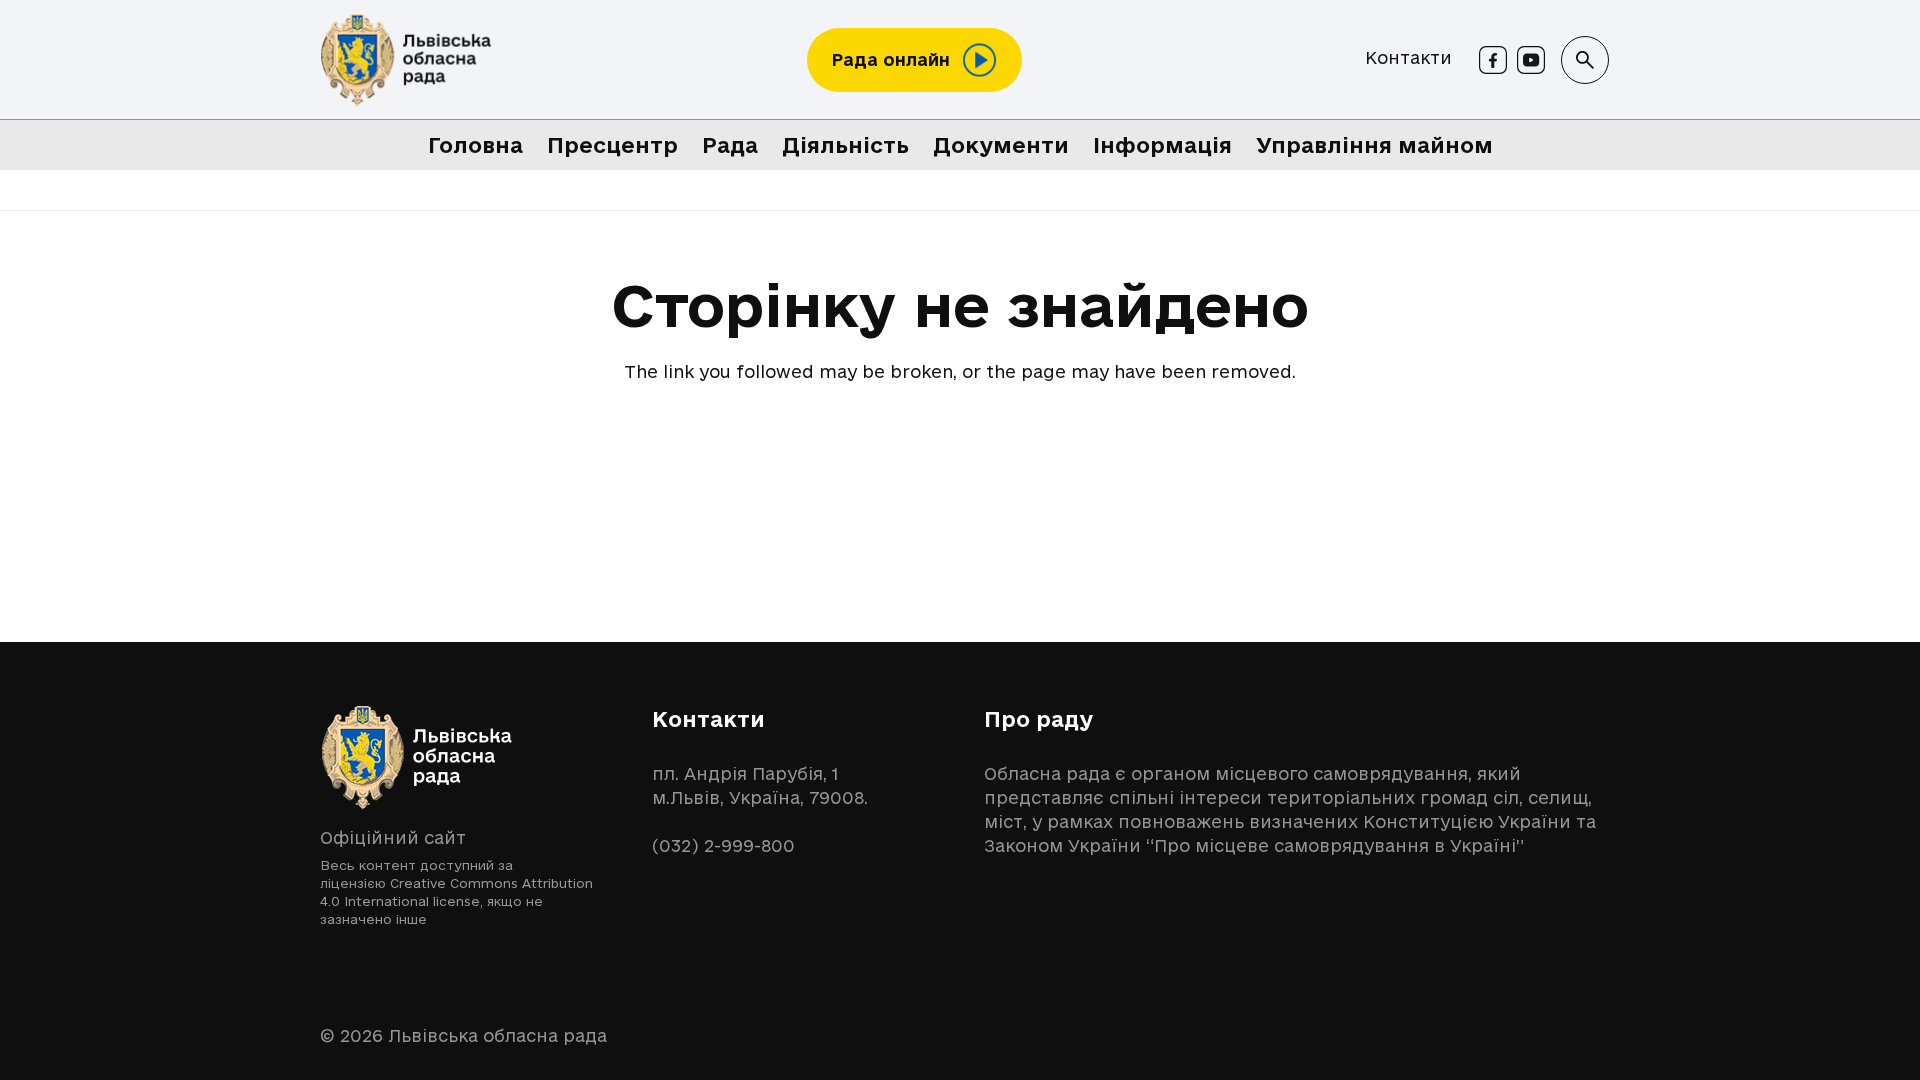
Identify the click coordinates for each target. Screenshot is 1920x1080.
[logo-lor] (406, 60)
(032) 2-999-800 (723, 845)
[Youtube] (1531, 60)
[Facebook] (1493, 60)
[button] (1585, 60)
